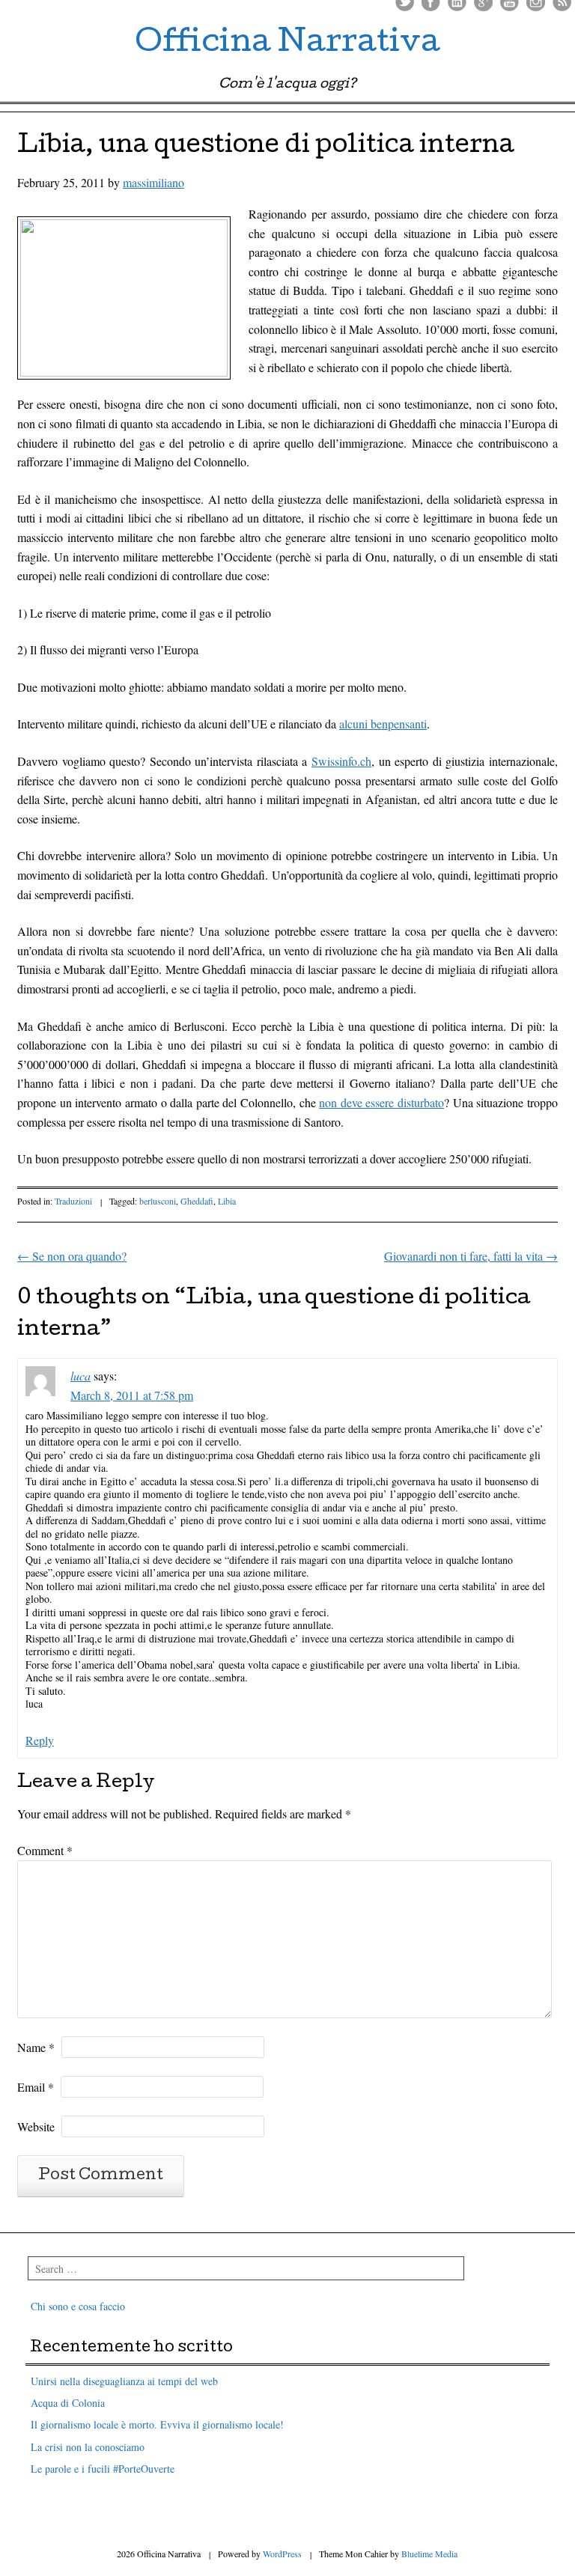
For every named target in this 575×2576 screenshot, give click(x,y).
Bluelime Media (429, 2554)
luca (80, 1376)
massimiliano (153, 182)
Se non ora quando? (72, 1256)
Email (36, 2087)
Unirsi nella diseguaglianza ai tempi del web (124, 2381)
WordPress (282, 2554)
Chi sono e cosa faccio (78, 2306)
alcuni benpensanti (383, 724)
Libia (227, 1201)
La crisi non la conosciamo (88, 2447)
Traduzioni (73, 1201)
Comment (45, 1850)
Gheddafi (197, 1201)
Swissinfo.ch (341, 761)
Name (36, 2047)
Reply (40, 1740)
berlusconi (158, 1201)
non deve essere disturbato (381, 1102)
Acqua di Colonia (68, 2403)
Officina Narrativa (287, 45)
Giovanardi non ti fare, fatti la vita (471, 1256)
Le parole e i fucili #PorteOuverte (103, 2469)
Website (36, 2126)
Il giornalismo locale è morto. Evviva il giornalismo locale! (157, 2424)
